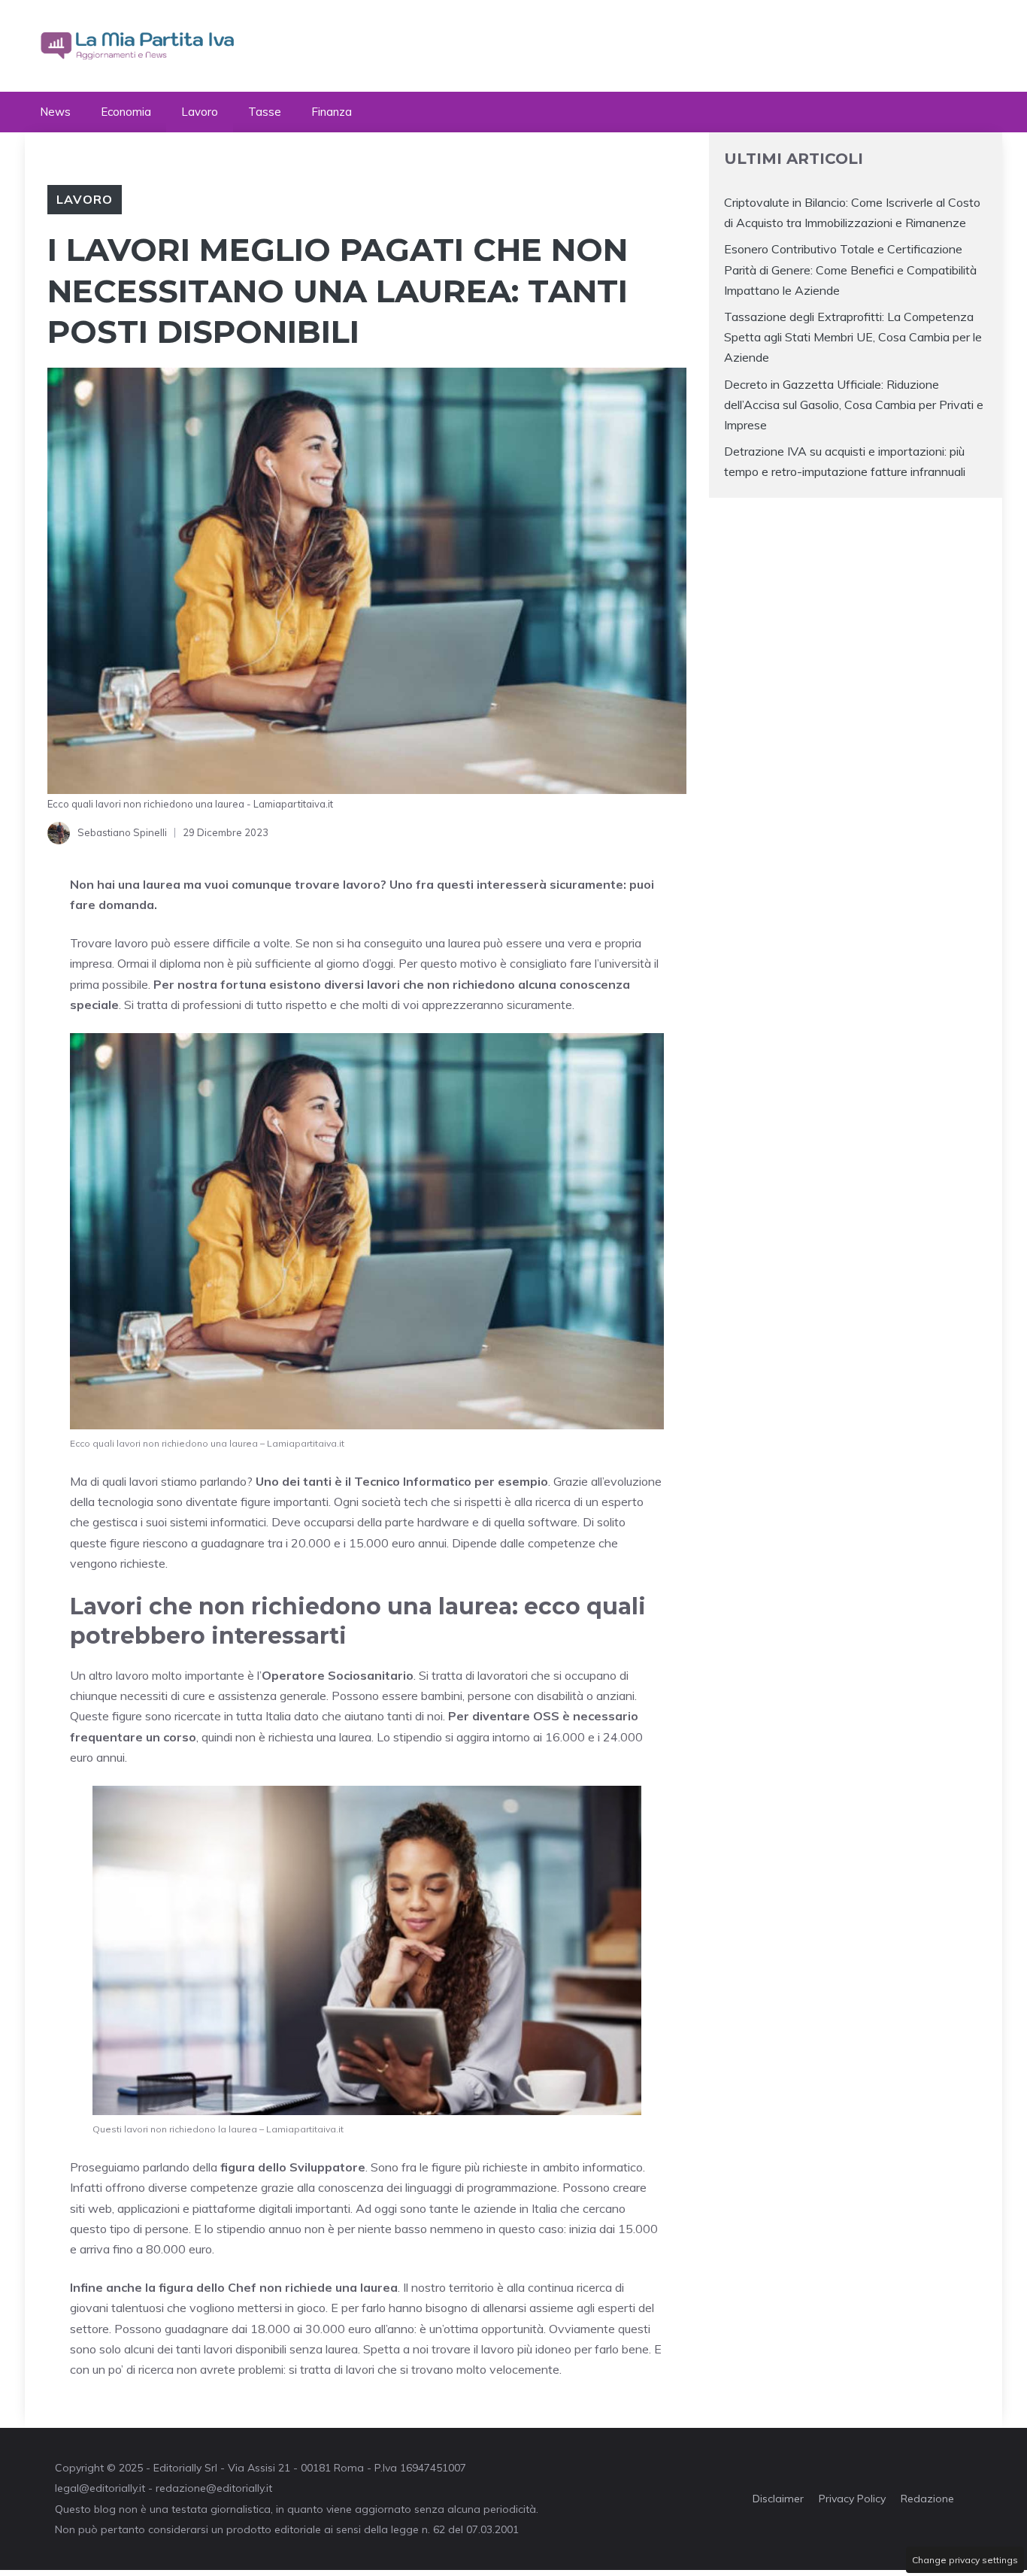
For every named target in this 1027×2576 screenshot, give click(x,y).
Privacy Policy (852, 2499)
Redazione (927, 2499)
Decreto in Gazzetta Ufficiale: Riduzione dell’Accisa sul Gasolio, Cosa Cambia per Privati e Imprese (854, 405)
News (55, 112)
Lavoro (200, 112)
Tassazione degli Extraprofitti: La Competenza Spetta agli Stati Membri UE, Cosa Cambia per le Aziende (853, 337)
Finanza (332, 112)
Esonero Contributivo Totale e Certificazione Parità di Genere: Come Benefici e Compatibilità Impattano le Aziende (850, 269)
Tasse (265, 112)
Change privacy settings (965, 2560)
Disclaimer (778, 2499)
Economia (126, 112)
